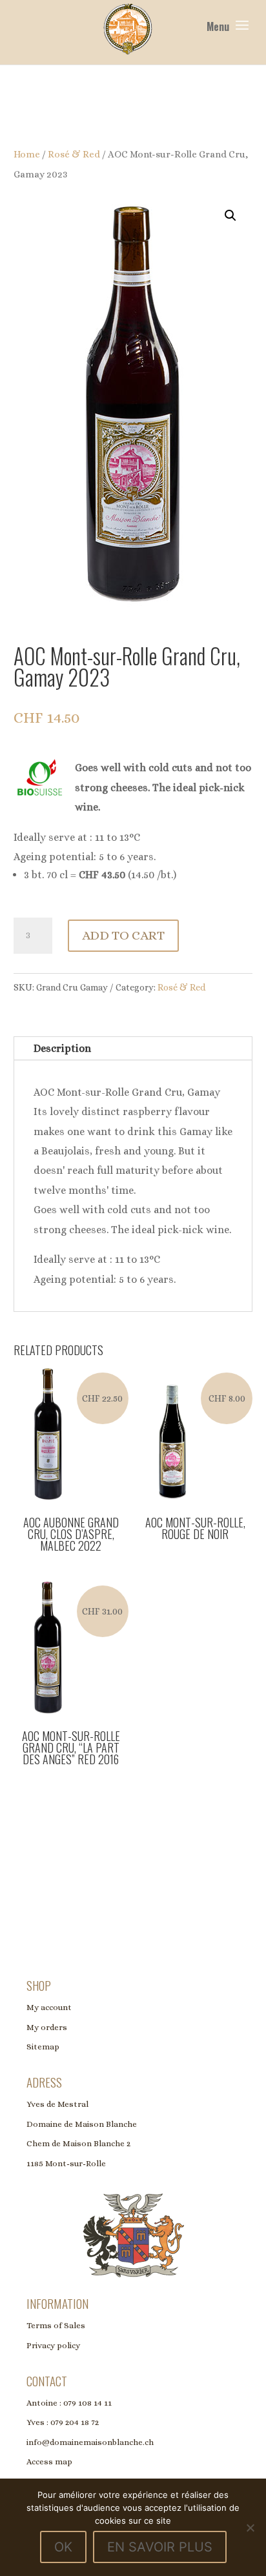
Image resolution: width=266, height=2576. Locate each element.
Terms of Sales (56, 2325)
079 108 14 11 (87, 2403)
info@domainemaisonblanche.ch (90, 2442)
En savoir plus (160, 2547)
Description (62, 1048)
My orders (47, 2027)
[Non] (250, 2528)
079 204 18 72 (75, 2422)
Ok (63, 2547)
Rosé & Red (74, 154)
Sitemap (43, 2047)
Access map (49, 2461)
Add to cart (123, 935)
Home (27, 154)
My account (49, 2007)
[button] (230, 216)
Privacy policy (53, 2345)
